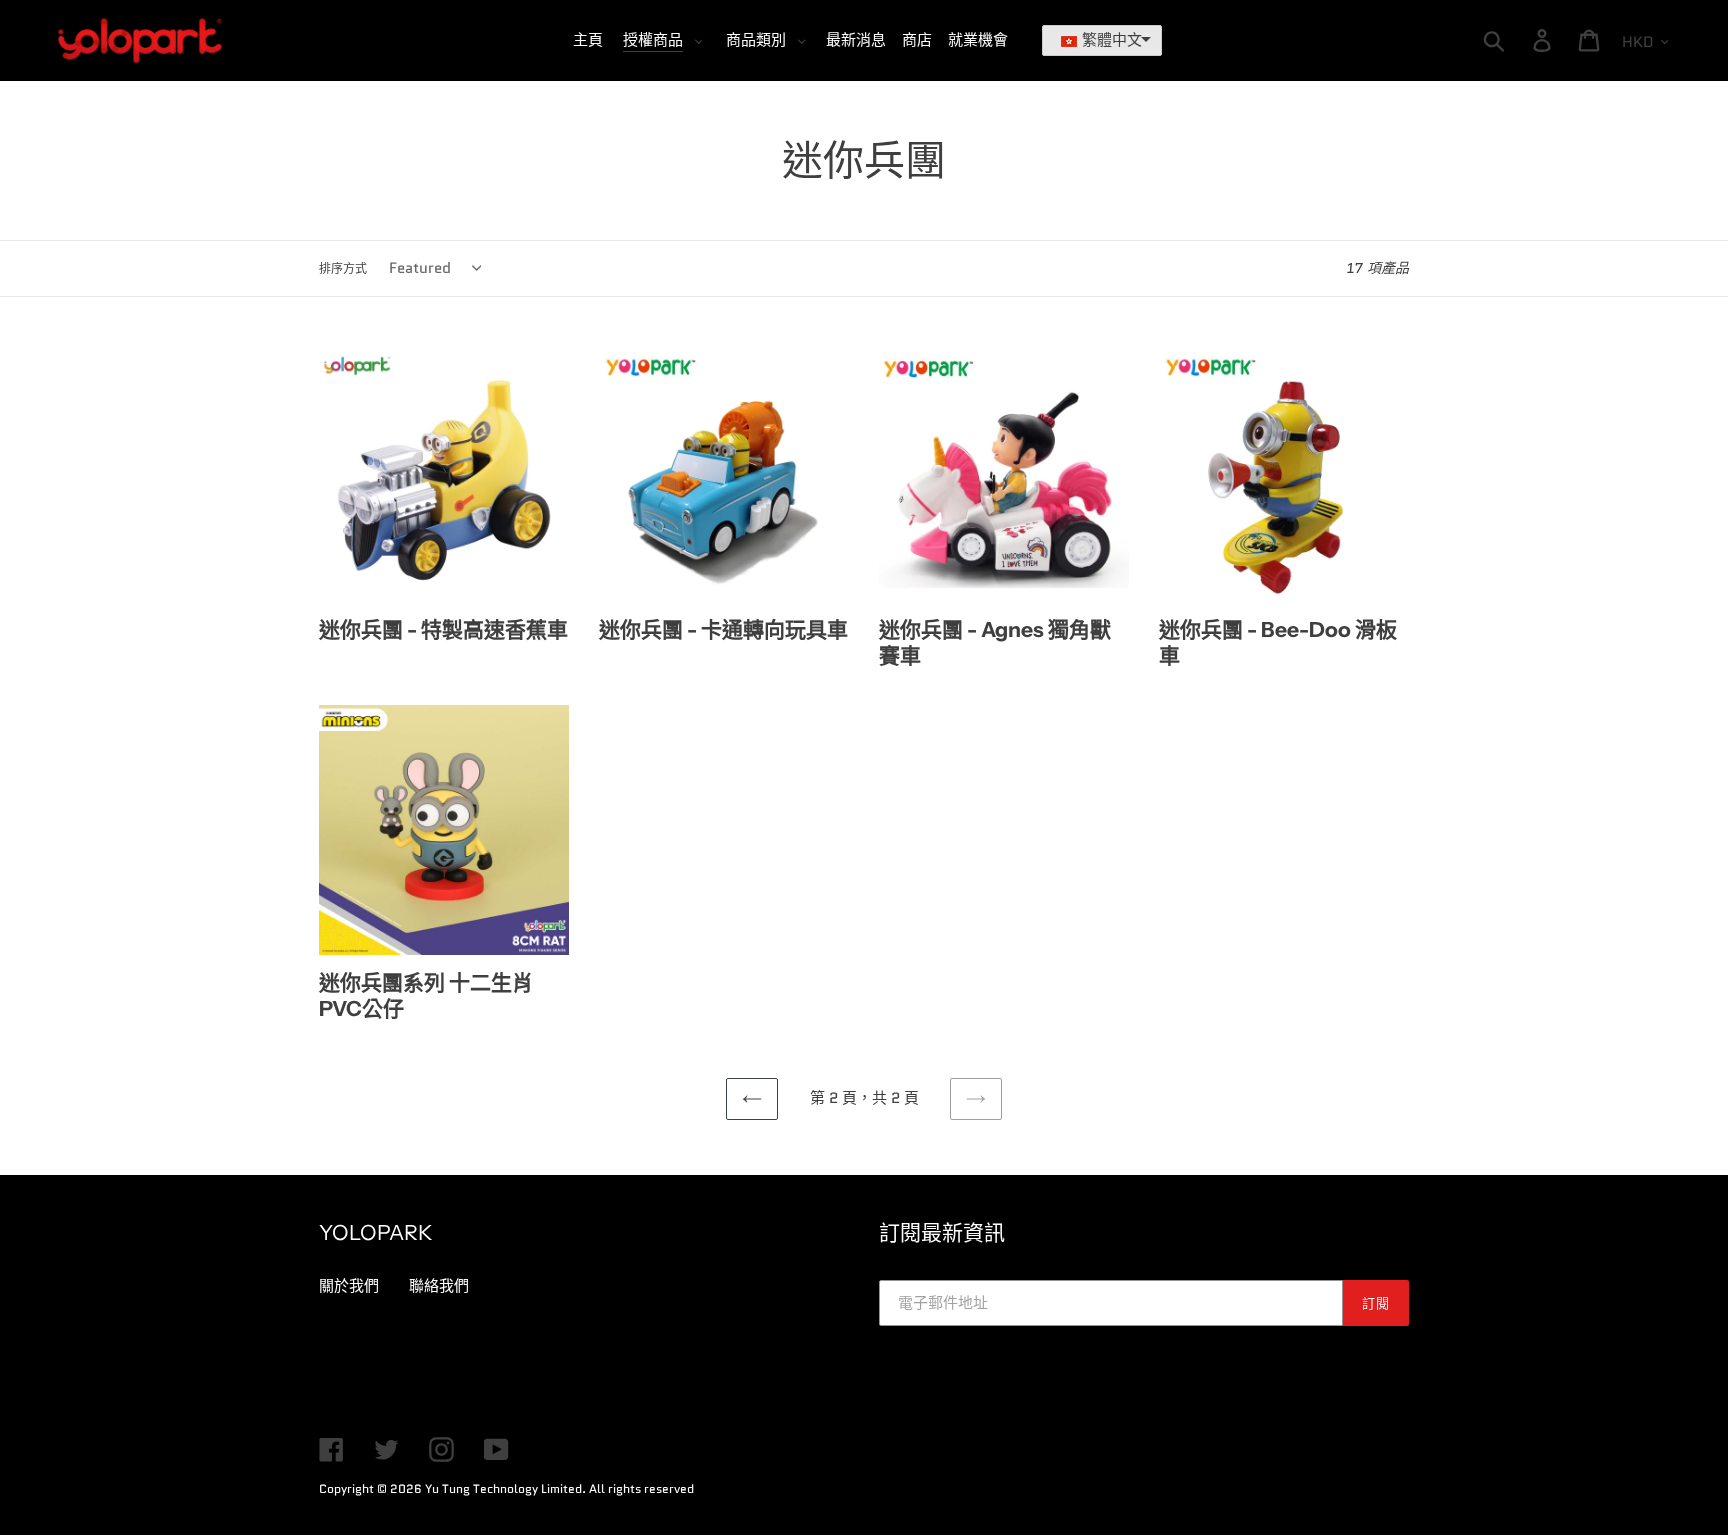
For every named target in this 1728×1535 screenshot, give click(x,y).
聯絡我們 (439, 1286)
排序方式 (343, 268)
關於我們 (349, 1286)
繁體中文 (1112, 40)
